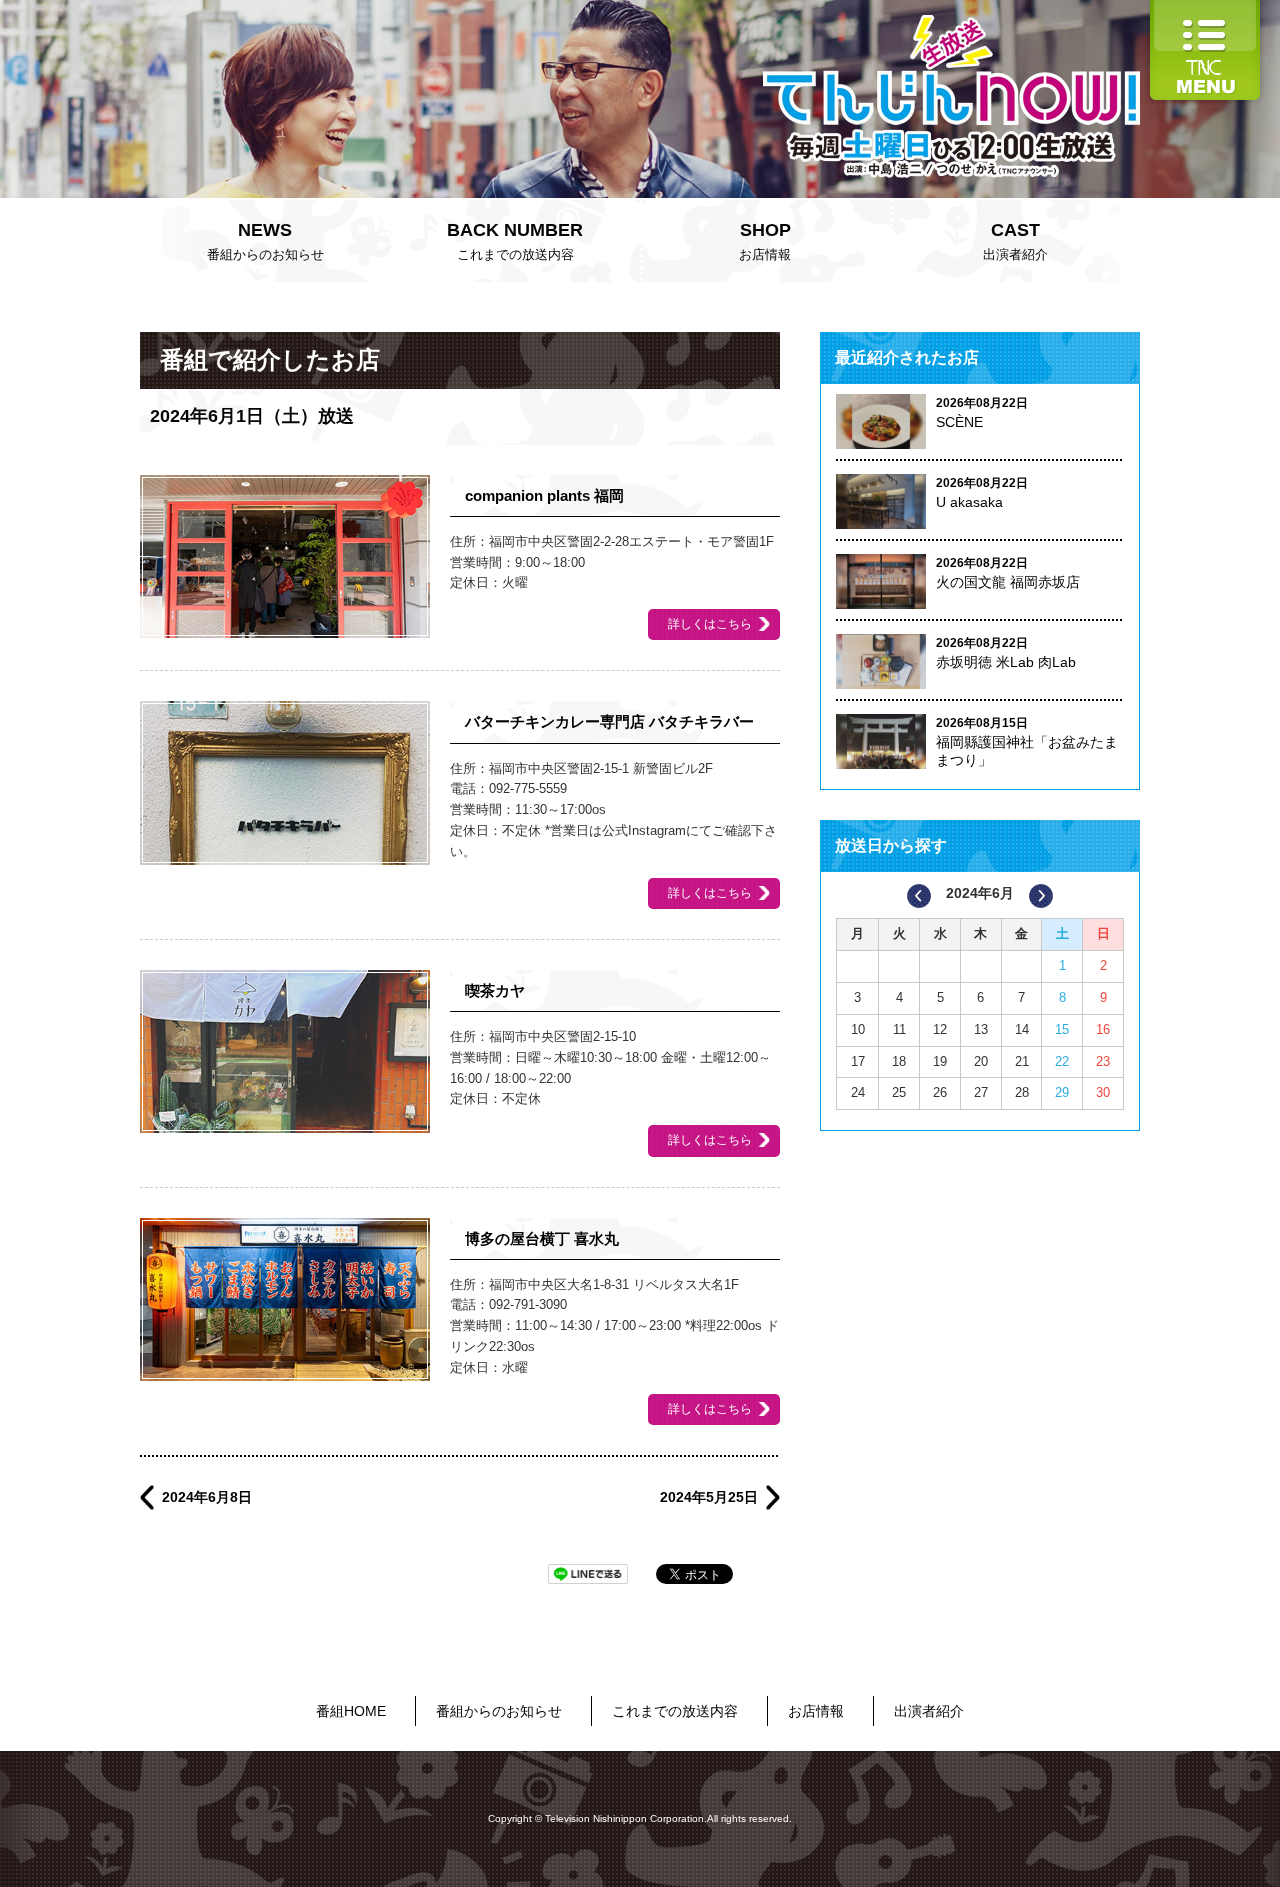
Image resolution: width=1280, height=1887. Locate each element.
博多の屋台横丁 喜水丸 (542, 1238)
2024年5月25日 (709, 1497)
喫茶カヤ (495, 990)
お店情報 (765, 241)
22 (1062, 1061)
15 (1062, 1029)
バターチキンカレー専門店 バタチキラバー (609, 721)
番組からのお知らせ (265, 241)
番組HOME (351, 1711)
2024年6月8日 (207, 1497)
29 (1062, 1092)
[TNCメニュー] (1205, 9)
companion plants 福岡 (544, 495)
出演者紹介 (1015, 241)
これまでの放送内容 (515, 241)
